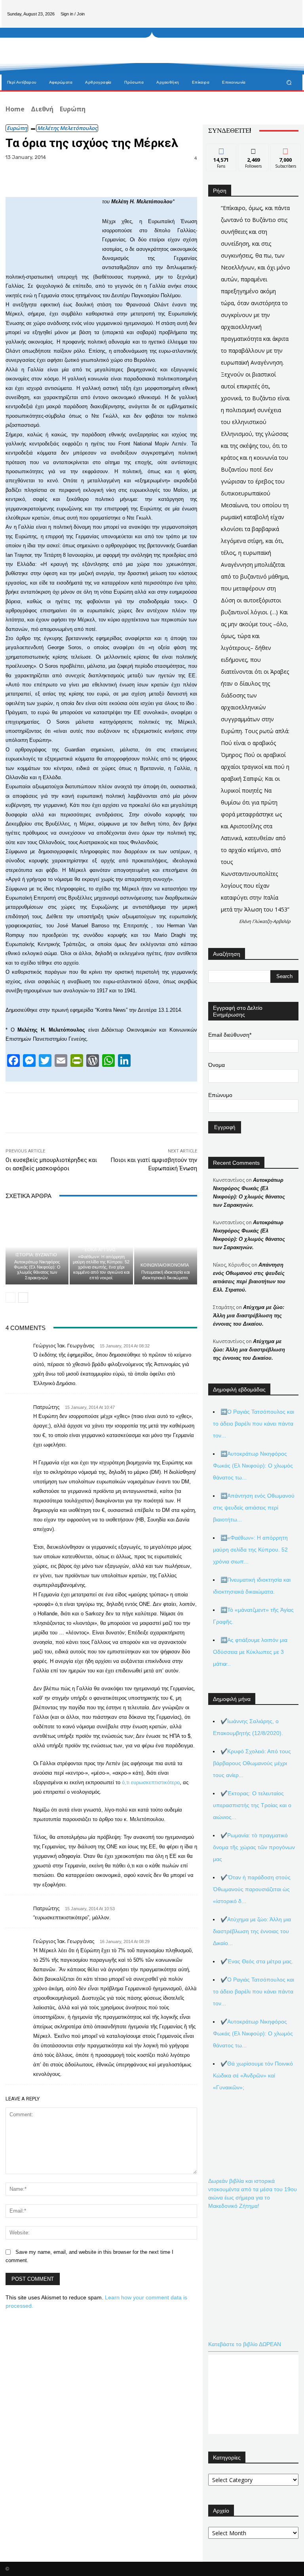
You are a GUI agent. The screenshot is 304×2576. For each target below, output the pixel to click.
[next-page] (23, 1298)
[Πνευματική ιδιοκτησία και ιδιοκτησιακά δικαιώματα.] (166, 1247)
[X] (291, 8)
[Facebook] (265, 8)
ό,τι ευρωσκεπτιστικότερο (151, 1782)
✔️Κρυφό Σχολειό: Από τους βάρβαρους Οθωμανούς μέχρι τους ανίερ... (252, 1763)
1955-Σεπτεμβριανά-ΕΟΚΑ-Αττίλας (100, 1248)
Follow (254, 150)
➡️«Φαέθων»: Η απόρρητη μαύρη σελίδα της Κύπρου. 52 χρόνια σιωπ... (250, 1550)
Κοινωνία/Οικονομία (165, 1265)
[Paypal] (278, 8)
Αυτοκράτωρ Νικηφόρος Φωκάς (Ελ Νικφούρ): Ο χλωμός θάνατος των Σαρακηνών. (37, 1270)
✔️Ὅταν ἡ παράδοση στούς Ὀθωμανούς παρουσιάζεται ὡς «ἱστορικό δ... (252, 1889)
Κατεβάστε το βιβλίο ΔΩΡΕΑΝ (245, 2344)
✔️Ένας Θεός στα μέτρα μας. (257, 1961)
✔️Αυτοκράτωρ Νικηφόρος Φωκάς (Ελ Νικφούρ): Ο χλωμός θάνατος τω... (253, 2033)
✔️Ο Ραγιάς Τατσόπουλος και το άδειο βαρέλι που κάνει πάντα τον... (254, 1991)
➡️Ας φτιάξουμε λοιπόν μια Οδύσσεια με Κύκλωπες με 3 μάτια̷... (250, 1652)
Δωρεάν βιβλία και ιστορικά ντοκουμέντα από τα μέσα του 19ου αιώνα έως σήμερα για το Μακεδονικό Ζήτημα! (253, 2193)
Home (15, 109)
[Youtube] (291, 20)
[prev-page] (10, 1298)
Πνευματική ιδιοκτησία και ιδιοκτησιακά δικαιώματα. (165, 1275)
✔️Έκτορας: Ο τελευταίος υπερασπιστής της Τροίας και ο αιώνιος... (252, 1805)
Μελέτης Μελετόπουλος (67, 128)
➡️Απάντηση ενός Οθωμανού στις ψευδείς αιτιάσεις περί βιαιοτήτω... (254, 1508)
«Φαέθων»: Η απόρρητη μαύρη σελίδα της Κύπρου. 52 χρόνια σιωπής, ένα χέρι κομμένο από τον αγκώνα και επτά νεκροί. (101, 1267)
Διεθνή (42, 109)
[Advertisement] (189, 51)
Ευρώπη (73, 109)
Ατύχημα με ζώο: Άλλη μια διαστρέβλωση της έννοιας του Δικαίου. (249, 1316)
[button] (289, 82)
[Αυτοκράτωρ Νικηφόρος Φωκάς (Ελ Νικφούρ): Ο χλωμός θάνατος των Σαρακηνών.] (37, 1247)
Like (221, 150)
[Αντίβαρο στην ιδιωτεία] (47, 71)
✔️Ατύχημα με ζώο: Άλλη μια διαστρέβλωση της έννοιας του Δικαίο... (252, 1931)
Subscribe (286, 150)
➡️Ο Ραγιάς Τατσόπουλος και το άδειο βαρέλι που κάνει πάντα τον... (254, 1424)
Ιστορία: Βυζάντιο (36, 1255)
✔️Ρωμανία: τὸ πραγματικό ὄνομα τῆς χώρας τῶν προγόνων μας (254, 1847)
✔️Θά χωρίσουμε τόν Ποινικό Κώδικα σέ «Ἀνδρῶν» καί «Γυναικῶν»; (253, 2075)
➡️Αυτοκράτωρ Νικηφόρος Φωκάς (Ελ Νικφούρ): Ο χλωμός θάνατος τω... (253, 1466)
